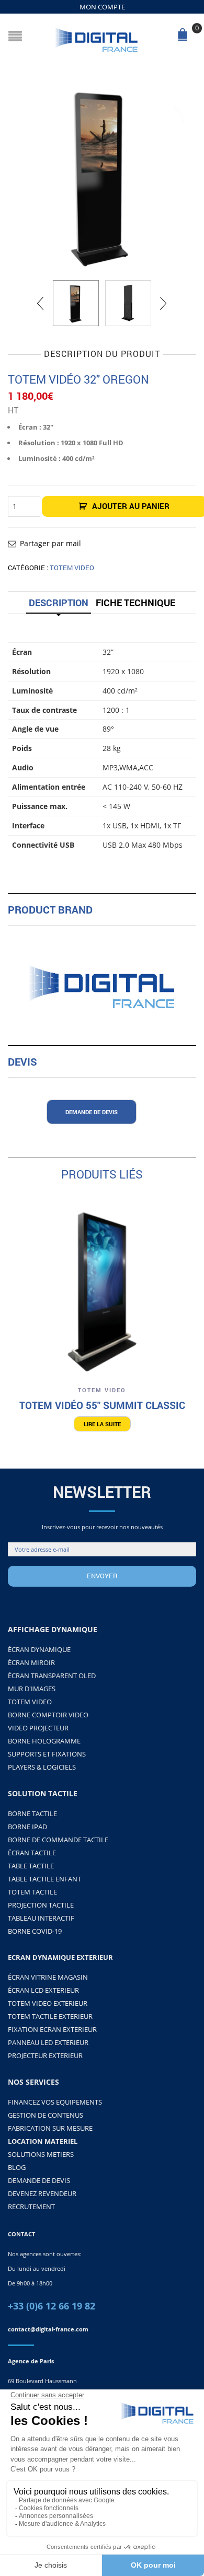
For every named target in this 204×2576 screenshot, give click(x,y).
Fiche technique (135, 603)
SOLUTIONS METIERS (41, 2154)
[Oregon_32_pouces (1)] (102, 176)
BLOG (17, 2167)
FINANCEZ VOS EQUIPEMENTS (55, 2102)
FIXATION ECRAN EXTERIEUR (52, 2029)
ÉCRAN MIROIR (31, 1662)
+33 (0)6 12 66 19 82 (52, 2306)
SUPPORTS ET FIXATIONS (47, 1754)
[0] (185, 38)
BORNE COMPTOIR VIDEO (48, 1715)
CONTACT (21, 2234)
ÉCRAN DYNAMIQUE (39, 1649)
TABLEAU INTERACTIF (41, 1918)
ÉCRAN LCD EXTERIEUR (43, 1990)
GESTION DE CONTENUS (46, 2115)
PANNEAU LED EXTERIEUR (48, 2042)
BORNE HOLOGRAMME (44, 1741)
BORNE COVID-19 (35, 1931)
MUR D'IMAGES (32, 1689)
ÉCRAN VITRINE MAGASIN (48, 1977)
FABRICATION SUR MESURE (50, 2128)
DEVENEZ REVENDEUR (42, 2193)
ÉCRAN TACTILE (32, 1853)
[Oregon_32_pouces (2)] (128, 303)
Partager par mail (50, 543)
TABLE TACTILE (31, 1866)
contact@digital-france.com (48, 2329)
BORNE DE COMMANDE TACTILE (58, 1840)
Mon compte (102, 7)
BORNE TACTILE (32, 1813)
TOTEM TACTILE (32, 1892)
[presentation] (41, 303)
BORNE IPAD (27, 1827)
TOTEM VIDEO (72, 568)
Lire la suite (102, 1424)
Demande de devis (92, 1112)
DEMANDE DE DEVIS (39, 2180)
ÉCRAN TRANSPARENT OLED (52, 1676)
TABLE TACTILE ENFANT (44, 1879)
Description (59, 603)
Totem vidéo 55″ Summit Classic (102, 1405)
